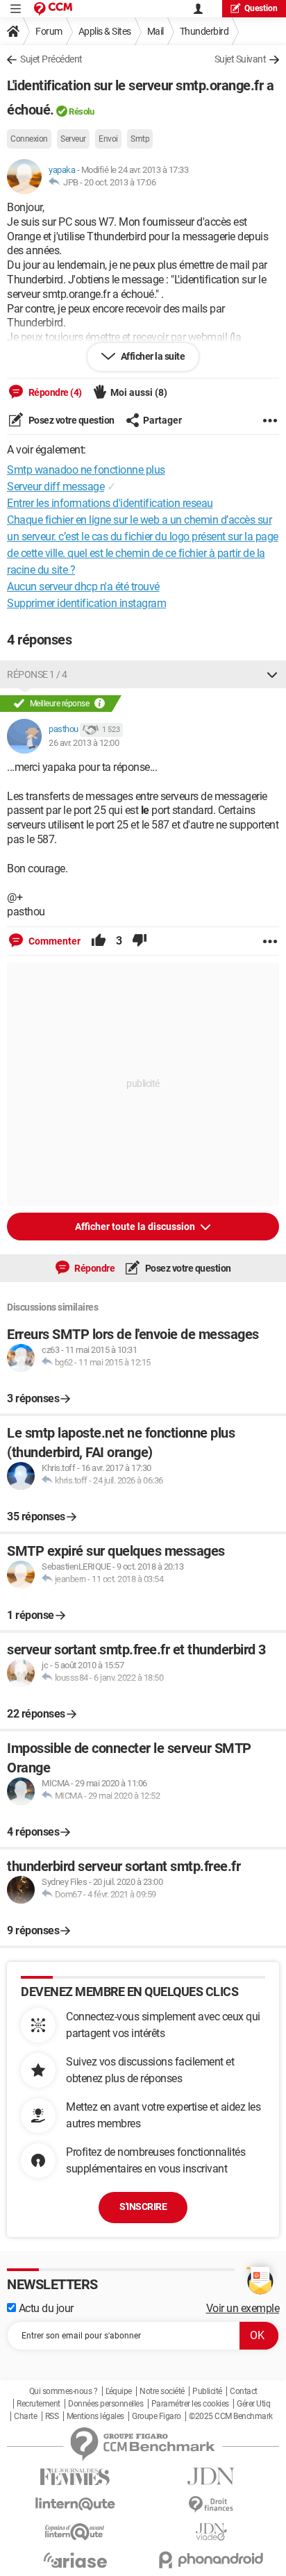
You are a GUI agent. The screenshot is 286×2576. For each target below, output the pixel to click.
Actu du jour (45, 2308)
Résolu (81, 111)
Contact (244, 2391)
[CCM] (53, 9)
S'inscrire (143, 2207)
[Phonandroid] (211, 2560)
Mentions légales (95, 2416)
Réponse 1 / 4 (37, 674)
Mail (155, 31)
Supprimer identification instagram (86, 603)
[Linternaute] (75, 2504)
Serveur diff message (56, 487)
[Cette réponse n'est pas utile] (140, 941)
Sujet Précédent (51, 59)
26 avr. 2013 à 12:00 (84, 743)
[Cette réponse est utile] (99, 941)
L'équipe (119, 2391)
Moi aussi (139, 392)
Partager (162, 420)
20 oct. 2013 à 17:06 (120, 182)
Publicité (207, 2391)
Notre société (162, 2391)
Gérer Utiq (253, 2404)
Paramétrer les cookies (190, 2404)
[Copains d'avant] (75, 2532)
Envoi (108, 139)
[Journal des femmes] (75, 2477)
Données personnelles (106, 2404)
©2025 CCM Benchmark (231, 2416)
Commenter (53, 941)
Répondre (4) (54, 392)
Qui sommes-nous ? (64, 2391)
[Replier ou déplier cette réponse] (272, 674)
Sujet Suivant (241, 59)
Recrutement (39, 2404)
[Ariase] (75, 2560)
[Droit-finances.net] (211, 2505)
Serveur (73, 139)
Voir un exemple (243, 2308)
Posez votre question (70, 420)
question (261, 8)
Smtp (140, 139)
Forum (49, 31)
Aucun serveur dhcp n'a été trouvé (83, 587)
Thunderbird (204, 31)
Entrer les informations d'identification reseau (110, 503)
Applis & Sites (105, 31)
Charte (25, 2416)
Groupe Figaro (157, 2416)
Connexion (29, 139)
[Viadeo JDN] (211, 2532)
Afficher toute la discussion (136, 1227)
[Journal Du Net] (211, 2476)
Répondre (94, 1268)
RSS (52, 2416)
